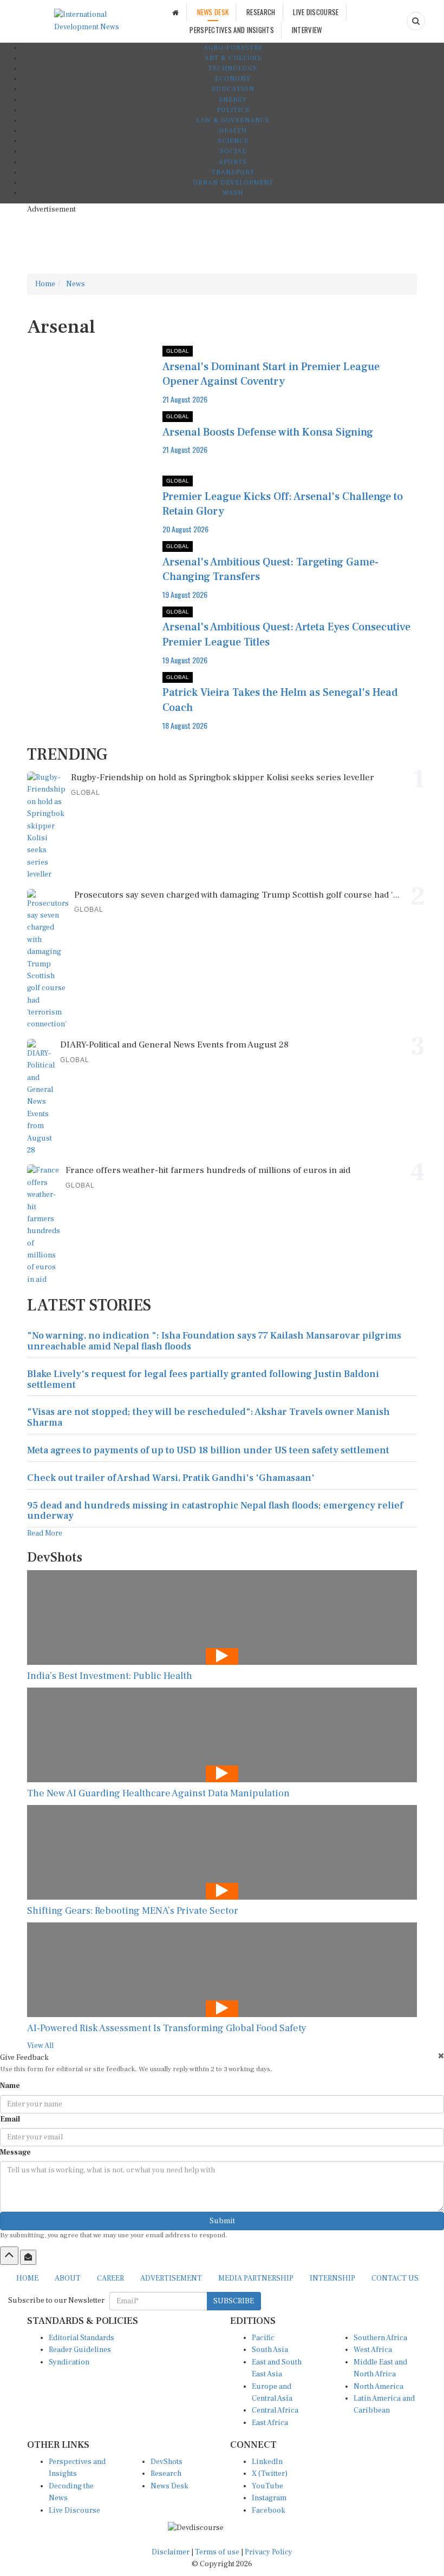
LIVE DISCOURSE (316, 12)
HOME (27, 2278)
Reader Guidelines (80, 2350)
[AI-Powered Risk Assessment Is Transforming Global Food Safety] (222, 1970)
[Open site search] (416, 21)
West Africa (373, 2350)
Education (233, 89)
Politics (233, 110)
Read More (45, 1533)
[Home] (175, 12)
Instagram (269, 2498)
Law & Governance (233, 120)
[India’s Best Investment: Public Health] (222, 1618)
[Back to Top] (9, 2256)
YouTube (267, 2486)
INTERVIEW (307, 30)
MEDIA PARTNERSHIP (256, 2278)
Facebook (269, 2511)
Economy (233, 79)
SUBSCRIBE (234, 2301)
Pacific (263, 2338)
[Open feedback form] (28, 2257)
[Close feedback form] (441, 2056)
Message (15, 2152)
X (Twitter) (270, 2474)
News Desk (169, 2486)
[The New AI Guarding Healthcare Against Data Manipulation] (222, 1735)
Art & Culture (233, 58)
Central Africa (275, 2410)
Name (10, 2086)
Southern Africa (380, 2338)
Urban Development (233, 183)
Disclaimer (171, 2552)
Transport (233, 172)
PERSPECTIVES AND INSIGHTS (232, 30)
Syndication (69, 2362)
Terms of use (218, 2552)
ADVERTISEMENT (171, 2278)
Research (166, 2474)
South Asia (270, 2350)
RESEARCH (261, 12)
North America (378, 2387)
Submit (222, 2221)
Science (233, 141)
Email (10, 2119)
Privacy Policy (269, 2552)
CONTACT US (395, 2278)
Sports (233, 162)
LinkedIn (267, 2462)
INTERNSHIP (332, 2278)
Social (233, 151)
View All (40, 2046)
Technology (233, 68)
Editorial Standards (81, 2338)
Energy (233, 100)
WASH (233, 193)
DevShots (166, 2462)
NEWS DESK (213, 12)
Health (233, 131)
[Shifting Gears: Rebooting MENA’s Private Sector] (222, 1852)
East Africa (270, 2423)
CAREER (110, 2278)
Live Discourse (74, 2511)
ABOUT (68, 2278)
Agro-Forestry (233, 48)
